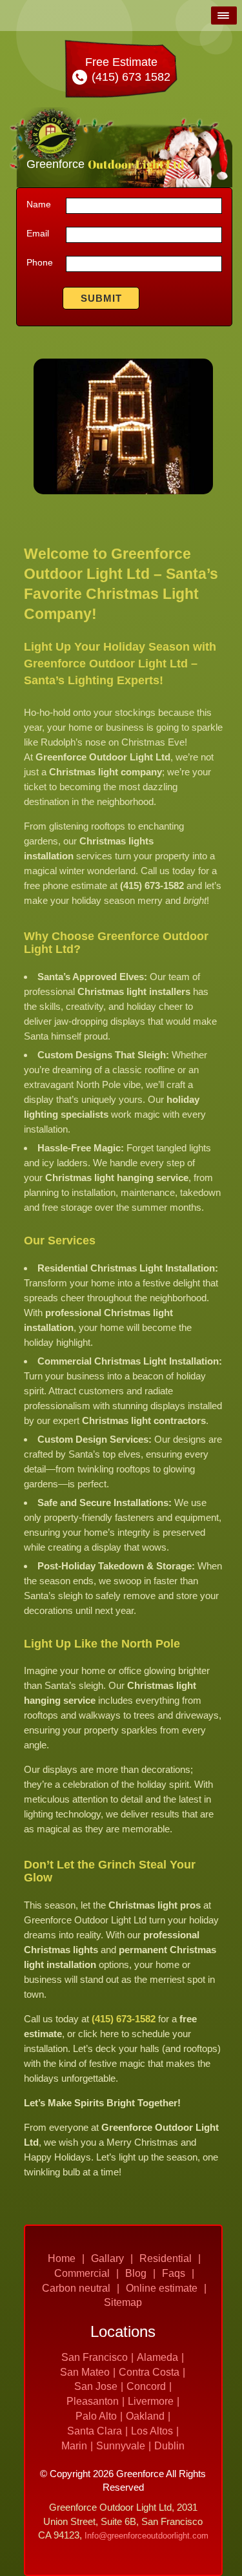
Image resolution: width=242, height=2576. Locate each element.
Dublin (169, 2446)
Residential (166, 2258)
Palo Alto (96, 2416)
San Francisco (95, 2357)
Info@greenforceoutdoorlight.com (146, 2536)
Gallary (107, 2258)
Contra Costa (149, 2372)
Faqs (174, 2273)
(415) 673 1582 (129, 77)
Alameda (157, 2357)
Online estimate (162, 2288)
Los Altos (152, 2431)
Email (38, 233)
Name (39, 204)
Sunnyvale (121, 2446)
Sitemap (123, 2302)
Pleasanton (93, 2401)
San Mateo (85, 2372)
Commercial (82, 2273)
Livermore (151, 2401)
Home (62, 2258)
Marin (74, 2446)
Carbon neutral (76, 2288)
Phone (40, 262)
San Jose (96, 2386)
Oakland (145, 2416)
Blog (136, 2273)
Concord (146, 2386)
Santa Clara (95, 2431)
